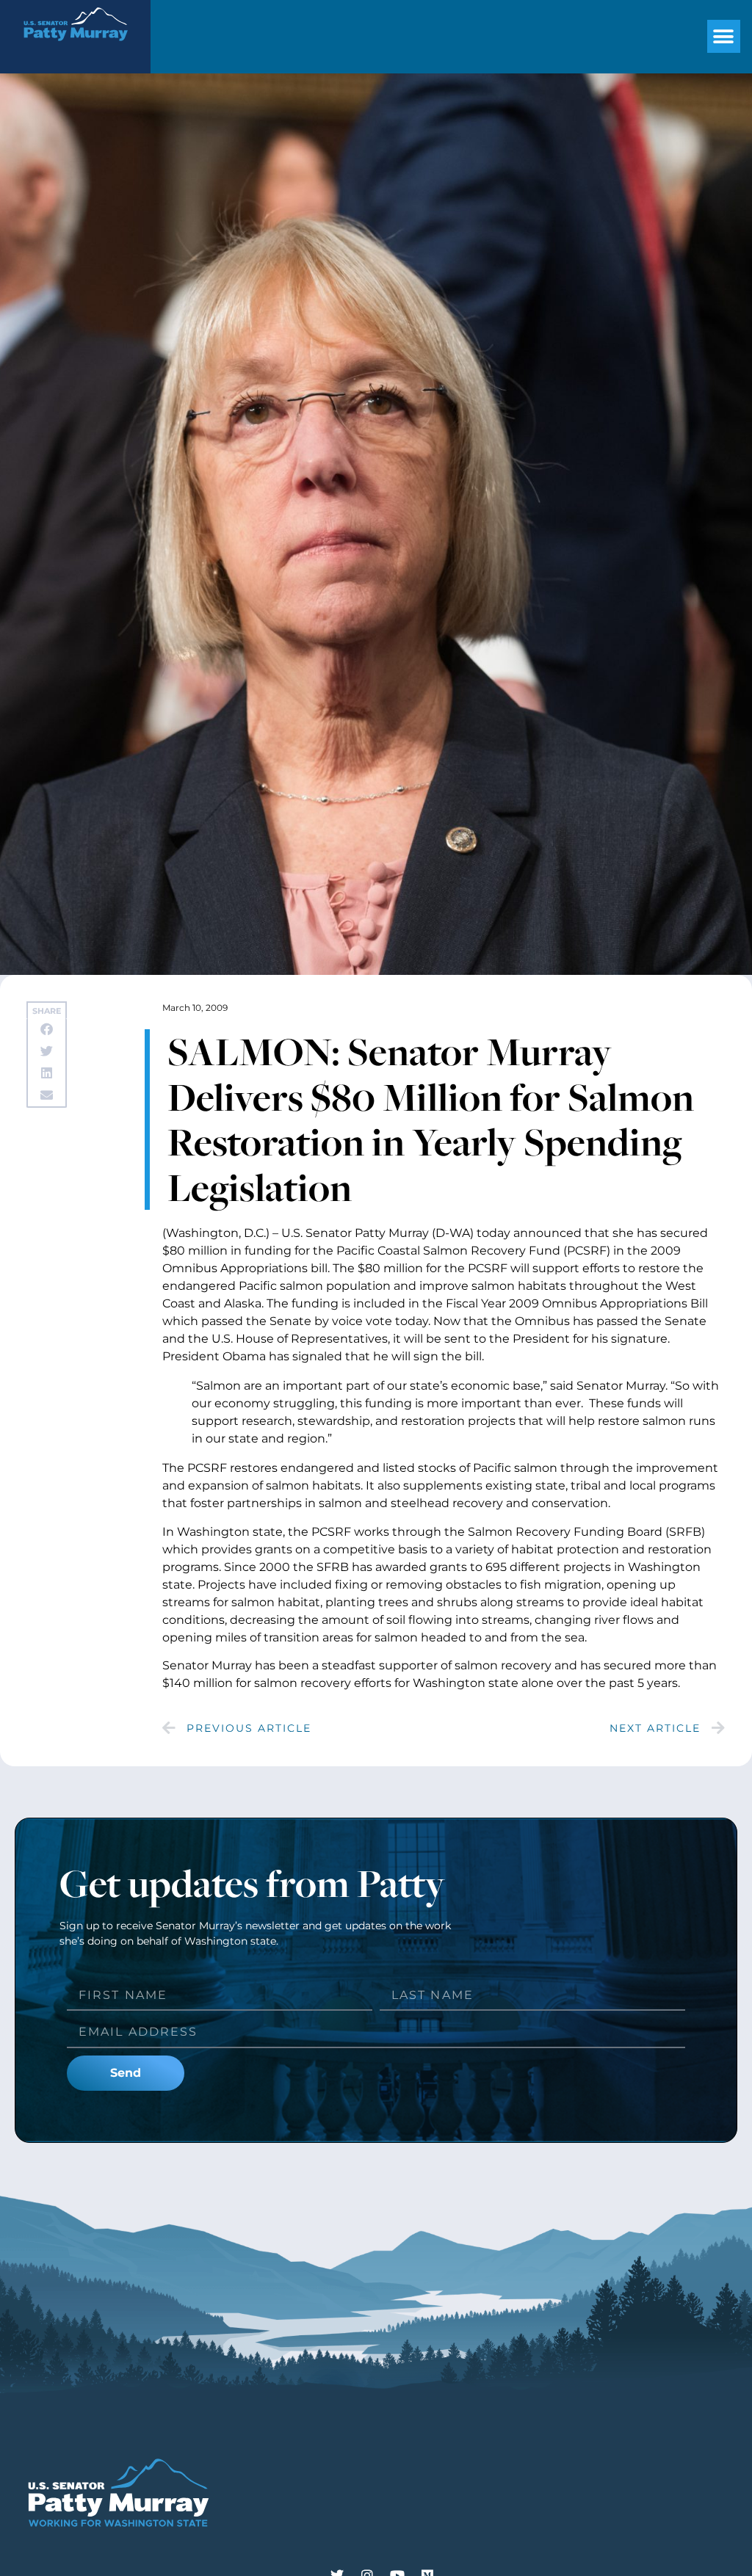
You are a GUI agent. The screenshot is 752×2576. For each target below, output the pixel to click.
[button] (724, 36)
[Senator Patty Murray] (75, 50)
